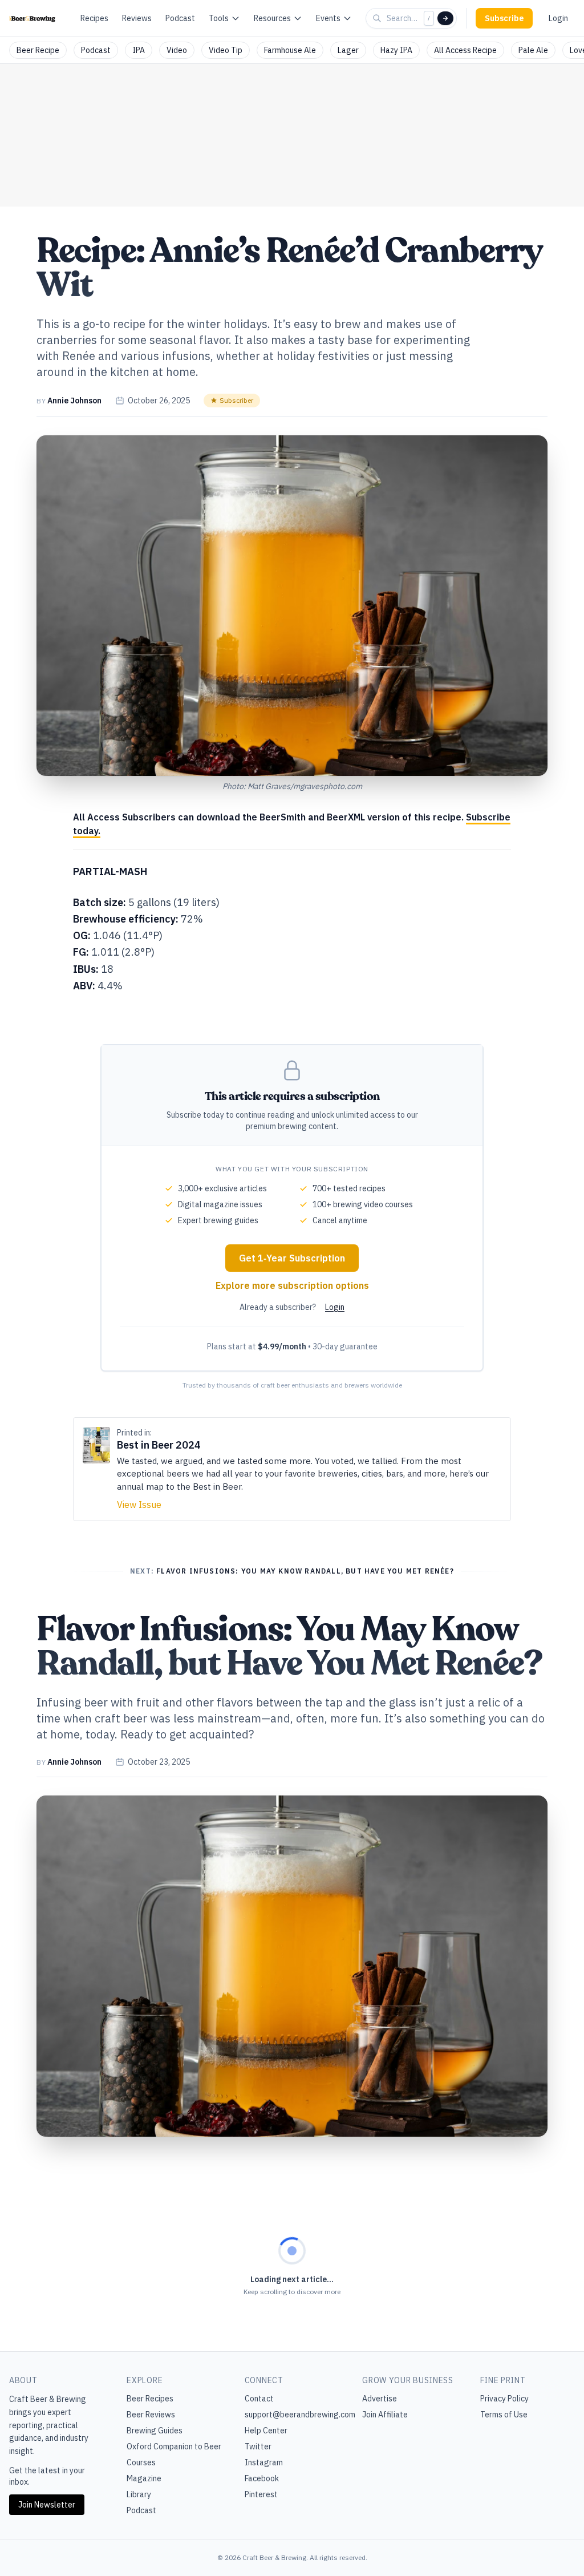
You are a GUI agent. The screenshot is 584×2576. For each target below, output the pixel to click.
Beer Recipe (38, 50)
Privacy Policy (504, 2399)
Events (328, 18)
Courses (141, 2462)
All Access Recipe (465, 50)
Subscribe (504, 18)
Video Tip (226, 50)
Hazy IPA (396, 50)
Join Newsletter (47, 2505)
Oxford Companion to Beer (174, 2446)
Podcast (180, 18)
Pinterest (261, 2494)
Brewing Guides (155, 2431)
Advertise (380, 2399)
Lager (348, 50)
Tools (219, 18)
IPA (139, 50)
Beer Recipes (150, 2399)
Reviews (137, 18)
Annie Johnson (74, 401)
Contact (259, 2399)
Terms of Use (504, 2415)
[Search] (445, 18)
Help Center (266, 2431)
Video (177, 50)
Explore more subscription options (292, 1285)
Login (558, 18)
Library (139, 2494)
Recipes (94, 18)
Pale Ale (533, 50)
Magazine (144, 2478)
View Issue (139, 1505)
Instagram (264, 2462)
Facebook (262, 2478)
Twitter (258, 2446)
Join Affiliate (385, 2415)
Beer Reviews (151, 2415)
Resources (272, 18)
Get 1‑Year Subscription (292, 1258)
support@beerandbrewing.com (300, 2415)
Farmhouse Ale (290, 50)
